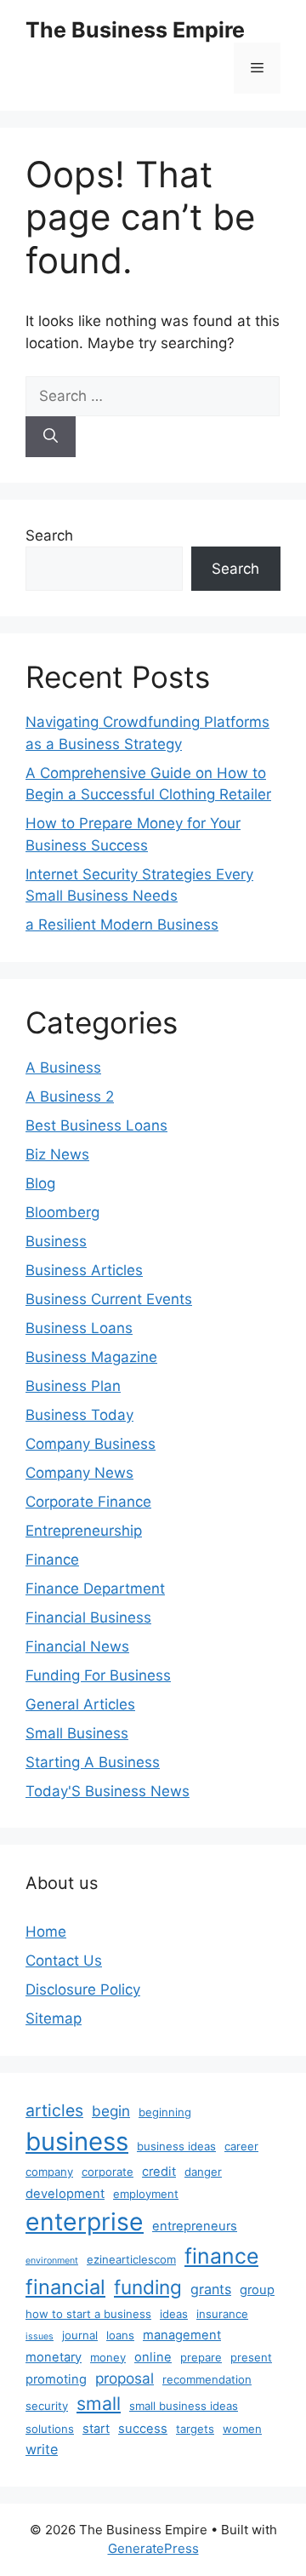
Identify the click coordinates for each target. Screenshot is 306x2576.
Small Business (77, 1733)
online (153, 2357)
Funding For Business (98, 1675)
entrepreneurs (195, 2226)
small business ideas (184, 2406)
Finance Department (95, 1589)
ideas (174, 2314)
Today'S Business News (108, 1791)
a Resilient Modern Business (122, 924)
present (251, 2357)
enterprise (85, 2222)
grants (211, 2289)
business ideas (176, 2146)
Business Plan (73, 1386)
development (65, 2194)
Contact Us (64, 1961)
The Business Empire (135, 30)
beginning (165, 2112)
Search (49, 535)
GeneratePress (153, 2548)
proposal (125, 2378)
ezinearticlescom (131, 2259)
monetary (54, 2357)
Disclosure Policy (83, 1989)
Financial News (77, 1646)
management (182, 2335)
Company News (79, 1473)
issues (40, 2336)
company (49, 2172)
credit (159, 2172)
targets (195, 2429)
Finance (52, 1560)
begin (111, 2111)
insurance (222, 2314)
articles (54, 2110)
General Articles (80, 1704)
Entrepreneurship (84, 1531)
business (77, 2141)
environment (52, 2261)
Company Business (91, 1444)
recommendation (207, 2379)
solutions (50, 2429)
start (96, 2429)
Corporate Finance (88, 1502)
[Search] (51, 437)
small (99, 2403)
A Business (63, 1068)
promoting (56, 2379)
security (47, 2406)
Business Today (79, 1415)
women (242, 2429)
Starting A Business (93, 1762)
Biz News (57, 1154)
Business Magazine (91, 1357)
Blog (40, 1183)
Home (46, 1932)
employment (146, 2194)
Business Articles (84, 1270)
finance (221, 2256)
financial (65, 2287)
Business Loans (79, 1328)
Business (56, 1241)
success (143, 2429)
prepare (201, 2357)
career (241, 2146)
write (42, 2449)
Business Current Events (109, 1299)
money (108, 2357)
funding (148, 2287)
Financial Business (88, 1617)
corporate (108, 2172)
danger (203, 2172)
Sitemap (54, 2018)
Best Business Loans (96, 1125)
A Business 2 (70, 1096)
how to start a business (88, 2314)
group (257, 2290)
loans (120, 2335)
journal (80, 2335)
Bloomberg (62, 1212)
